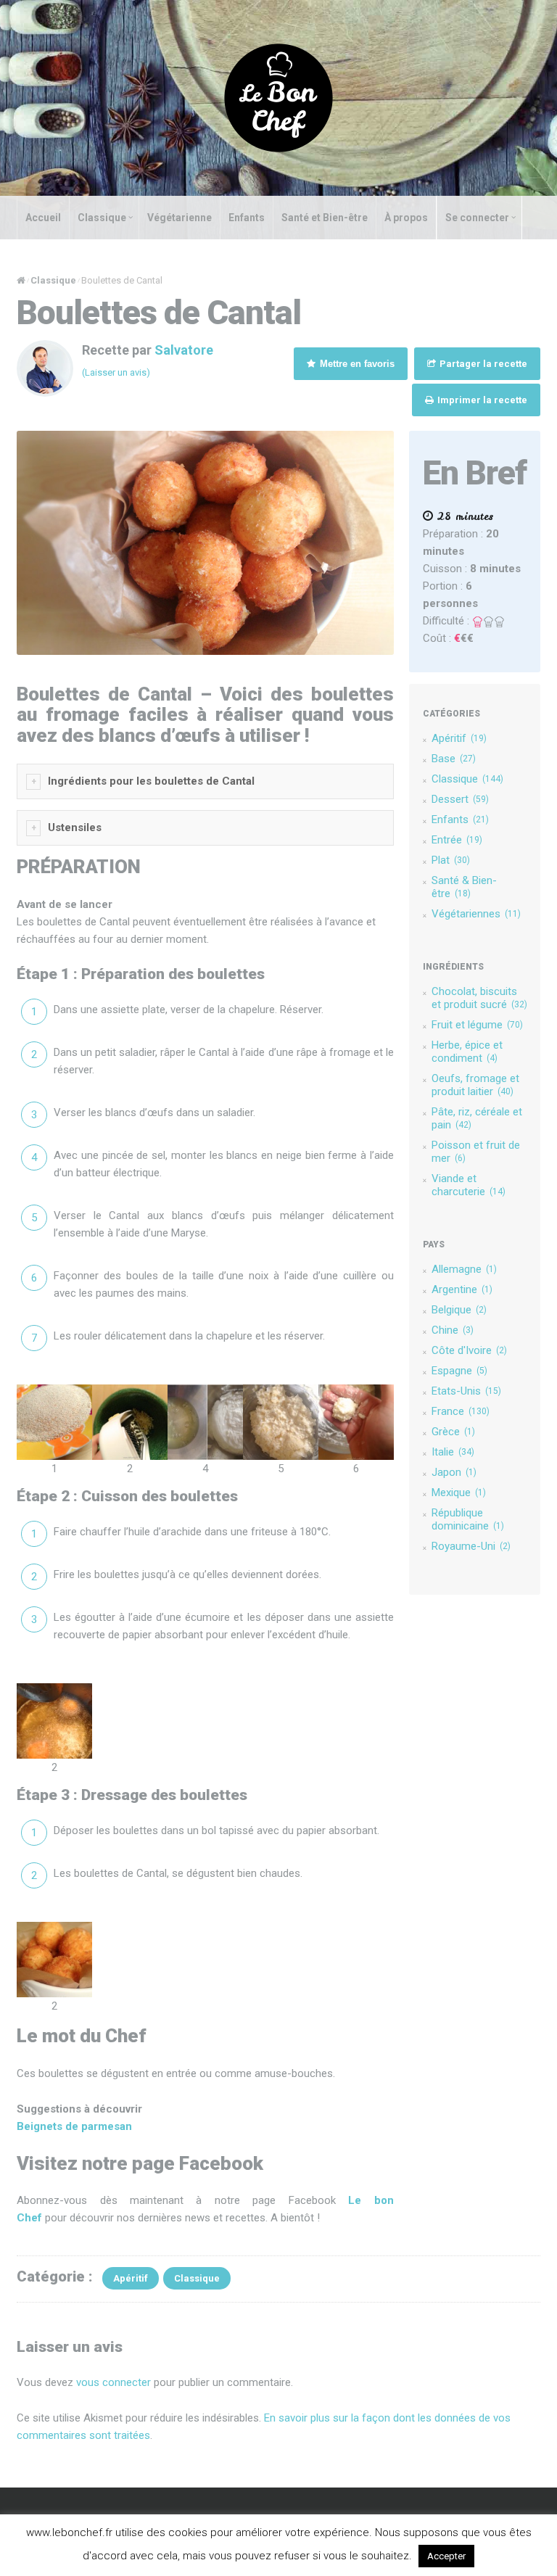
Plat (451, 860)
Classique (102, 218)
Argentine (462, 1289)
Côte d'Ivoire (469, 1350)
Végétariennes (476, 914)
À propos (406, 218)
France (461, 1411)
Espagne (459, 1371)
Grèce (453, 1432)
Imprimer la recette (481, 400)
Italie (453, 1452)
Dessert (460, 799)
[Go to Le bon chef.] (21, 280)
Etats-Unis (466, 1391)
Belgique (459, 1310)
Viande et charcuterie (469, 1185)
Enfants (247, 218)
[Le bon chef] (278, 97)
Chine (453, 1330)
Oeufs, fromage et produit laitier (475, 1085)
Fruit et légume (477, 1025)
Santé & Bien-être (464, 887)
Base (454, 759)
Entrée (457, 840)
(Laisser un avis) (116, 372)
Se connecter (477, 218)
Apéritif (459, 738)
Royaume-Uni (471, 1546)
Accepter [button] (446, 2556)
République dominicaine (468, 1519)
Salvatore (184, 350)
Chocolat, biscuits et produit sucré (479, 998)
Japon (454, 1472)
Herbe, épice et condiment (467, 1052)
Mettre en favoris (356, 364)
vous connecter (114, 2382)
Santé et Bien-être (325, 218)
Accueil (43, 218)
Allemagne (464, 1269)
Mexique (459, 1493)
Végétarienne (180, 218)
